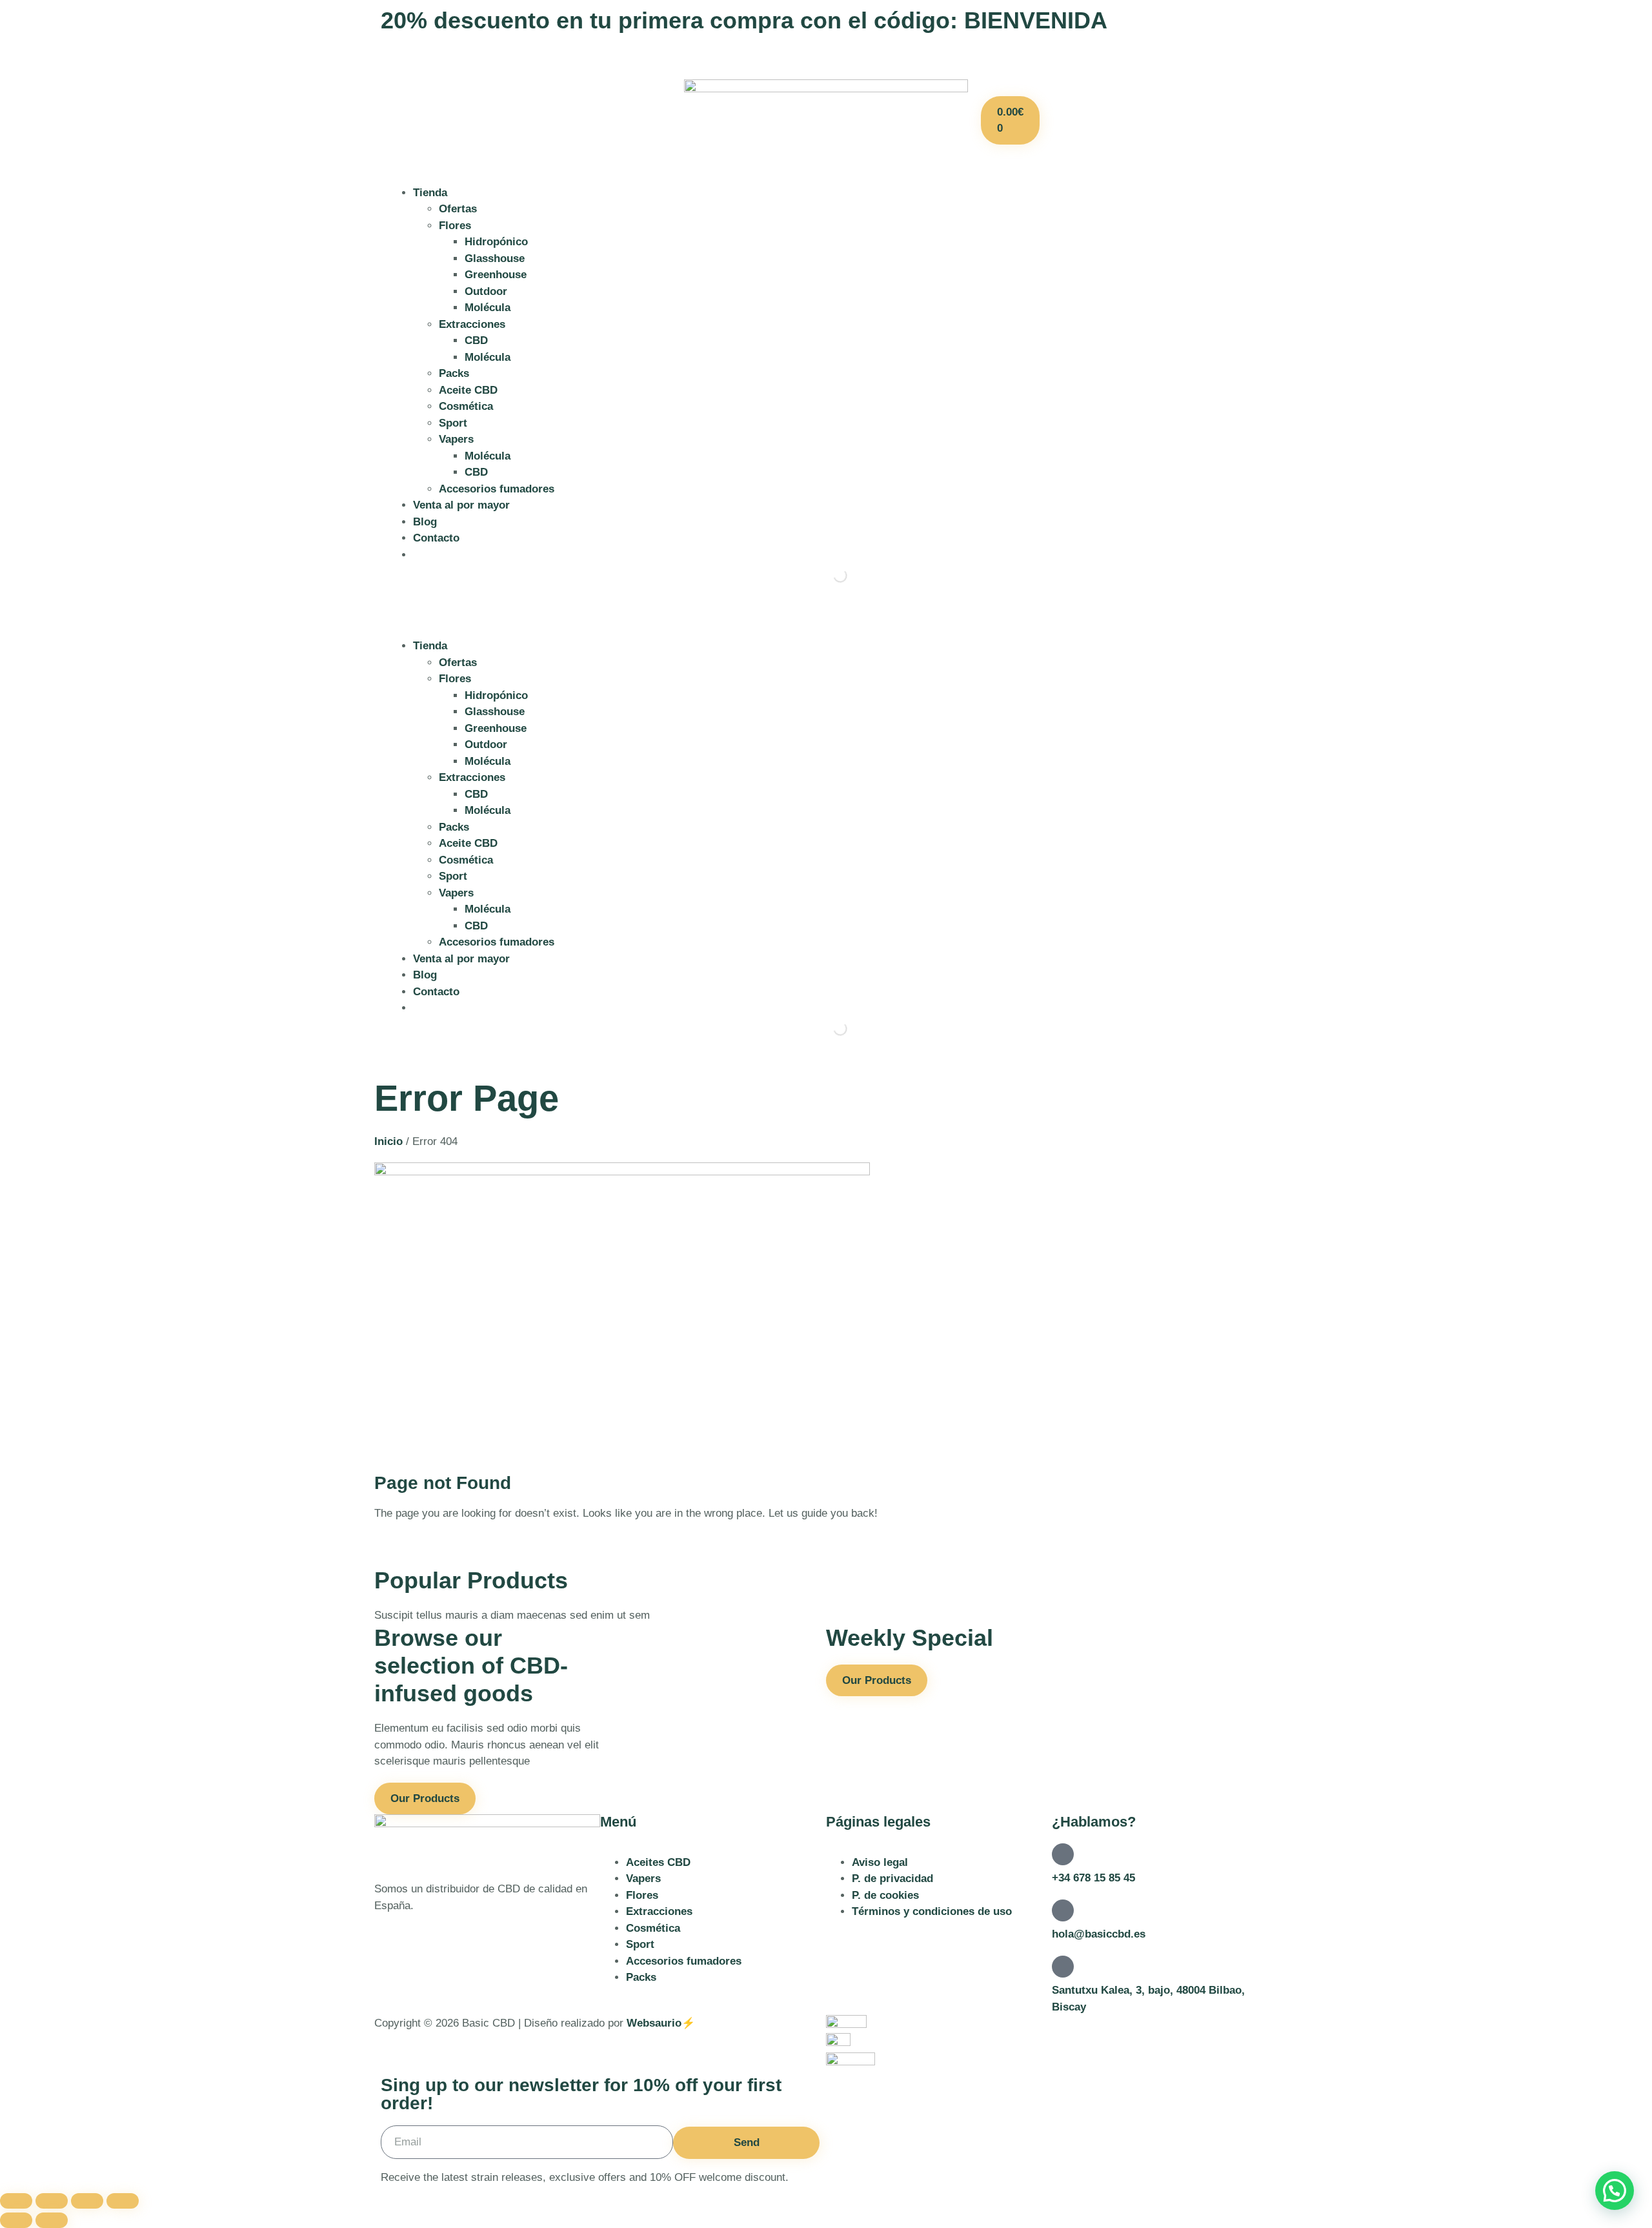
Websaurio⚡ (661, 2023)
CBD (476, 340)
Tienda (430, 193)
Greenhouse (496, 275)
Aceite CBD (468, 390)
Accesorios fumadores (497, 489)
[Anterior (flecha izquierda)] (16, 2220)
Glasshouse (495, 258)
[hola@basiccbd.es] (1063, 1910)
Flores (455, 226)
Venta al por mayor (461, 505)
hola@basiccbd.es (1099, 1934)
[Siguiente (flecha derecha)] (52, 2220)
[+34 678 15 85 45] (1063, 1854)
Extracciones (472, 324)
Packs (454, 373)
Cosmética (466, 406)
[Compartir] (87, 2201)
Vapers (456, 439)
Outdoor (486, 291)
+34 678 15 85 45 (1093, 1878)
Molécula (488, 308)
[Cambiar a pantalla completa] (52, 2201)
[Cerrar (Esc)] (123, 2201)
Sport (453, 423)
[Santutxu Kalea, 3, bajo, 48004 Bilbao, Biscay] (1063, 1967)
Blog (425, 522)
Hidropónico (496, 242)
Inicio (388, 1141)
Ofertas (458, 209)
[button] (826, 619)
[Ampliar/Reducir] (16, 2201)
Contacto (436, 538)
